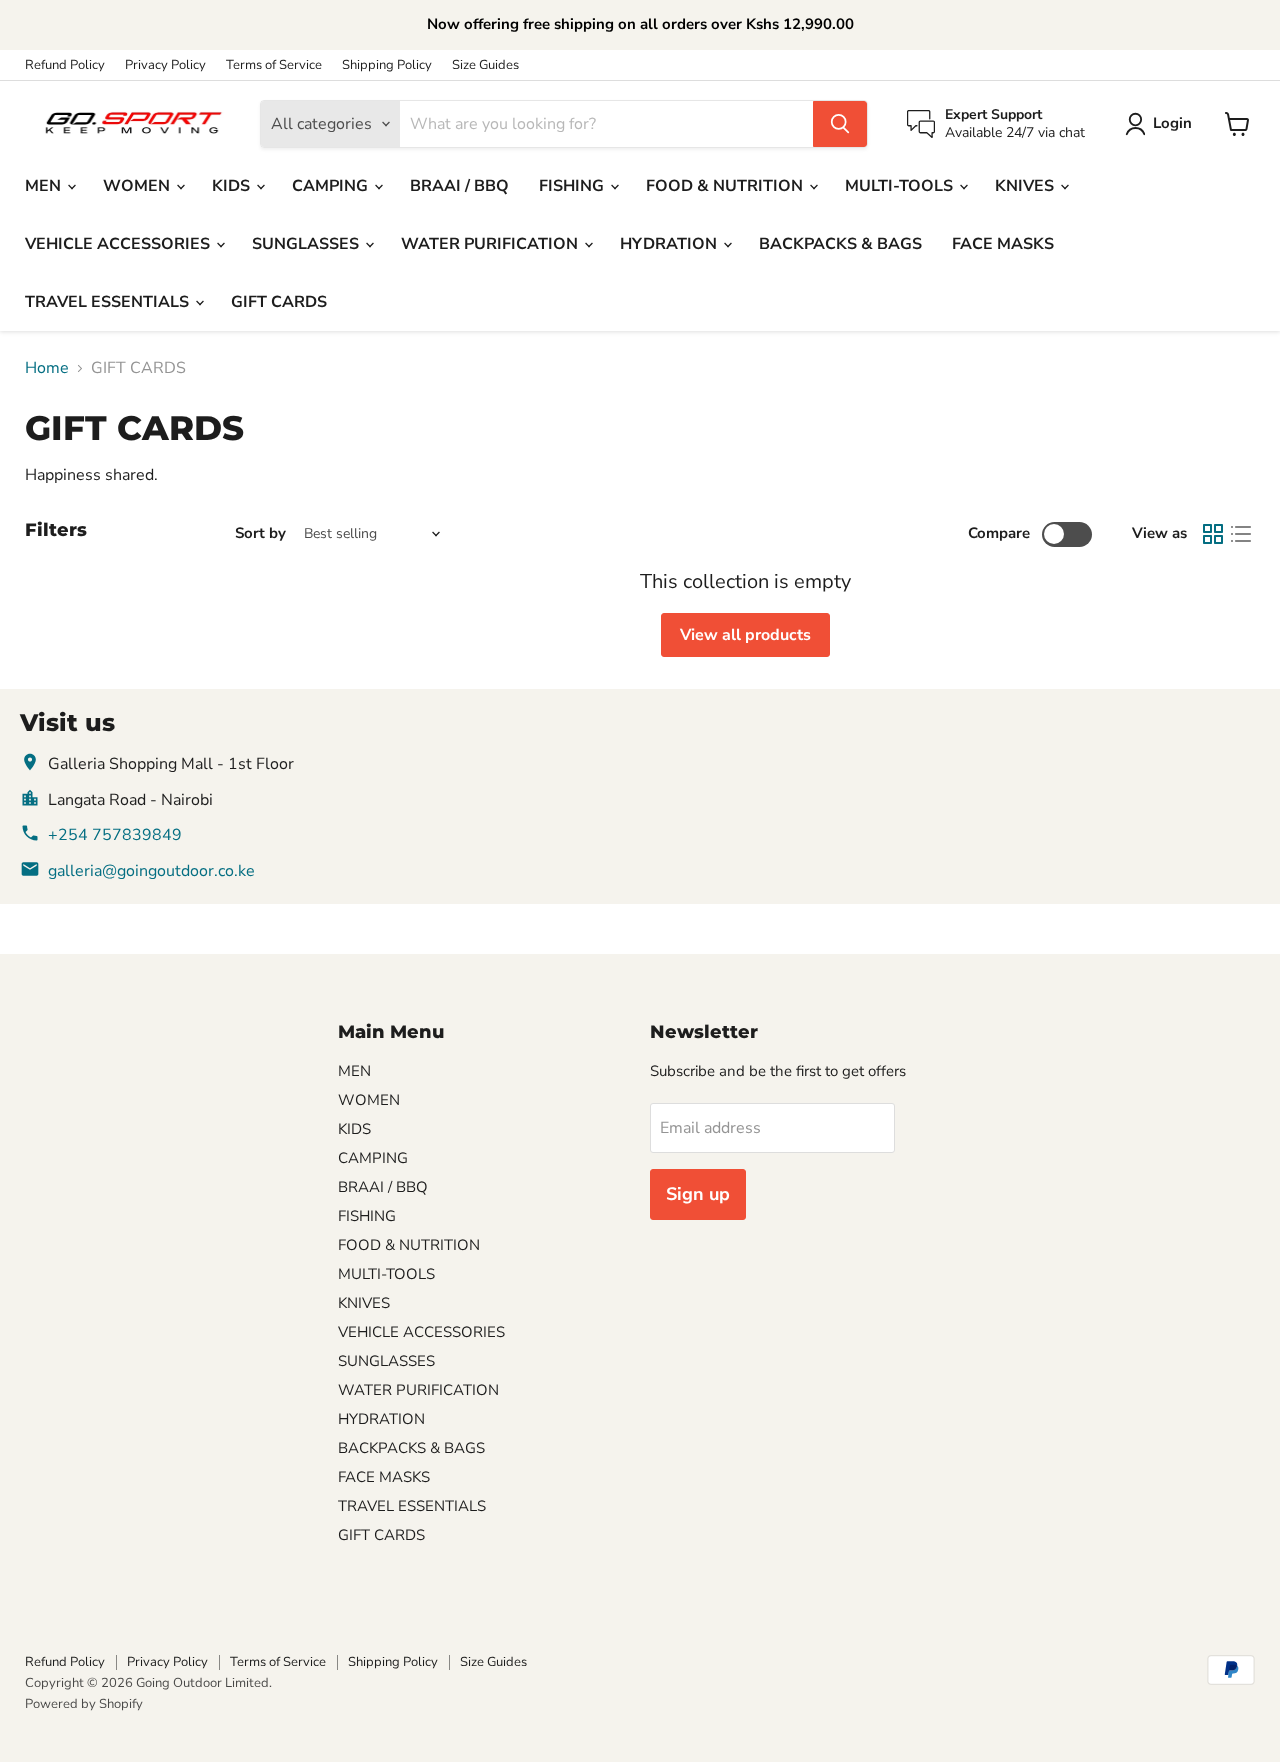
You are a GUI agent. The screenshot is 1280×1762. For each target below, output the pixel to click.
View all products (745, 635)
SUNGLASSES (307, 244)
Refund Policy (65, 65)
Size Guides (485, 65)
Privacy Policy (165, 65)
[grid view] (1213, 534)
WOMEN (138, 186)
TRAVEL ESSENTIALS (109, 302)
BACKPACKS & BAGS (840, 244)
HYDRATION (670, 244)
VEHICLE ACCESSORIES (119, 244)
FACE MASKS (1003, 244)
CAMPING (332, 186)
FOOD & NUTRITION (726, 186)
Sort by (260, 533)
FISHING (573, 186)
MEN (45, 186)
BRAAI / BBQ (459, 186)
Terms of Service (274, 65)
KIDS (233, 186)
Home (47, 368)
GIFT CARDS (279, 302)
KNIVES (1026, 186)
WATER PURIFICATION (491, 244)
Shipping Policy (387, 65)
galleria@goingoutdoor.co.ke (151, 871)
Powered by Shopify (84, 1704)
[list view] (1241, 534)
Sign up (698, 1194)
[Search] (840, 124)
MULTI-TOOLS (901, 186)
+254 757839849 (115, 835)
